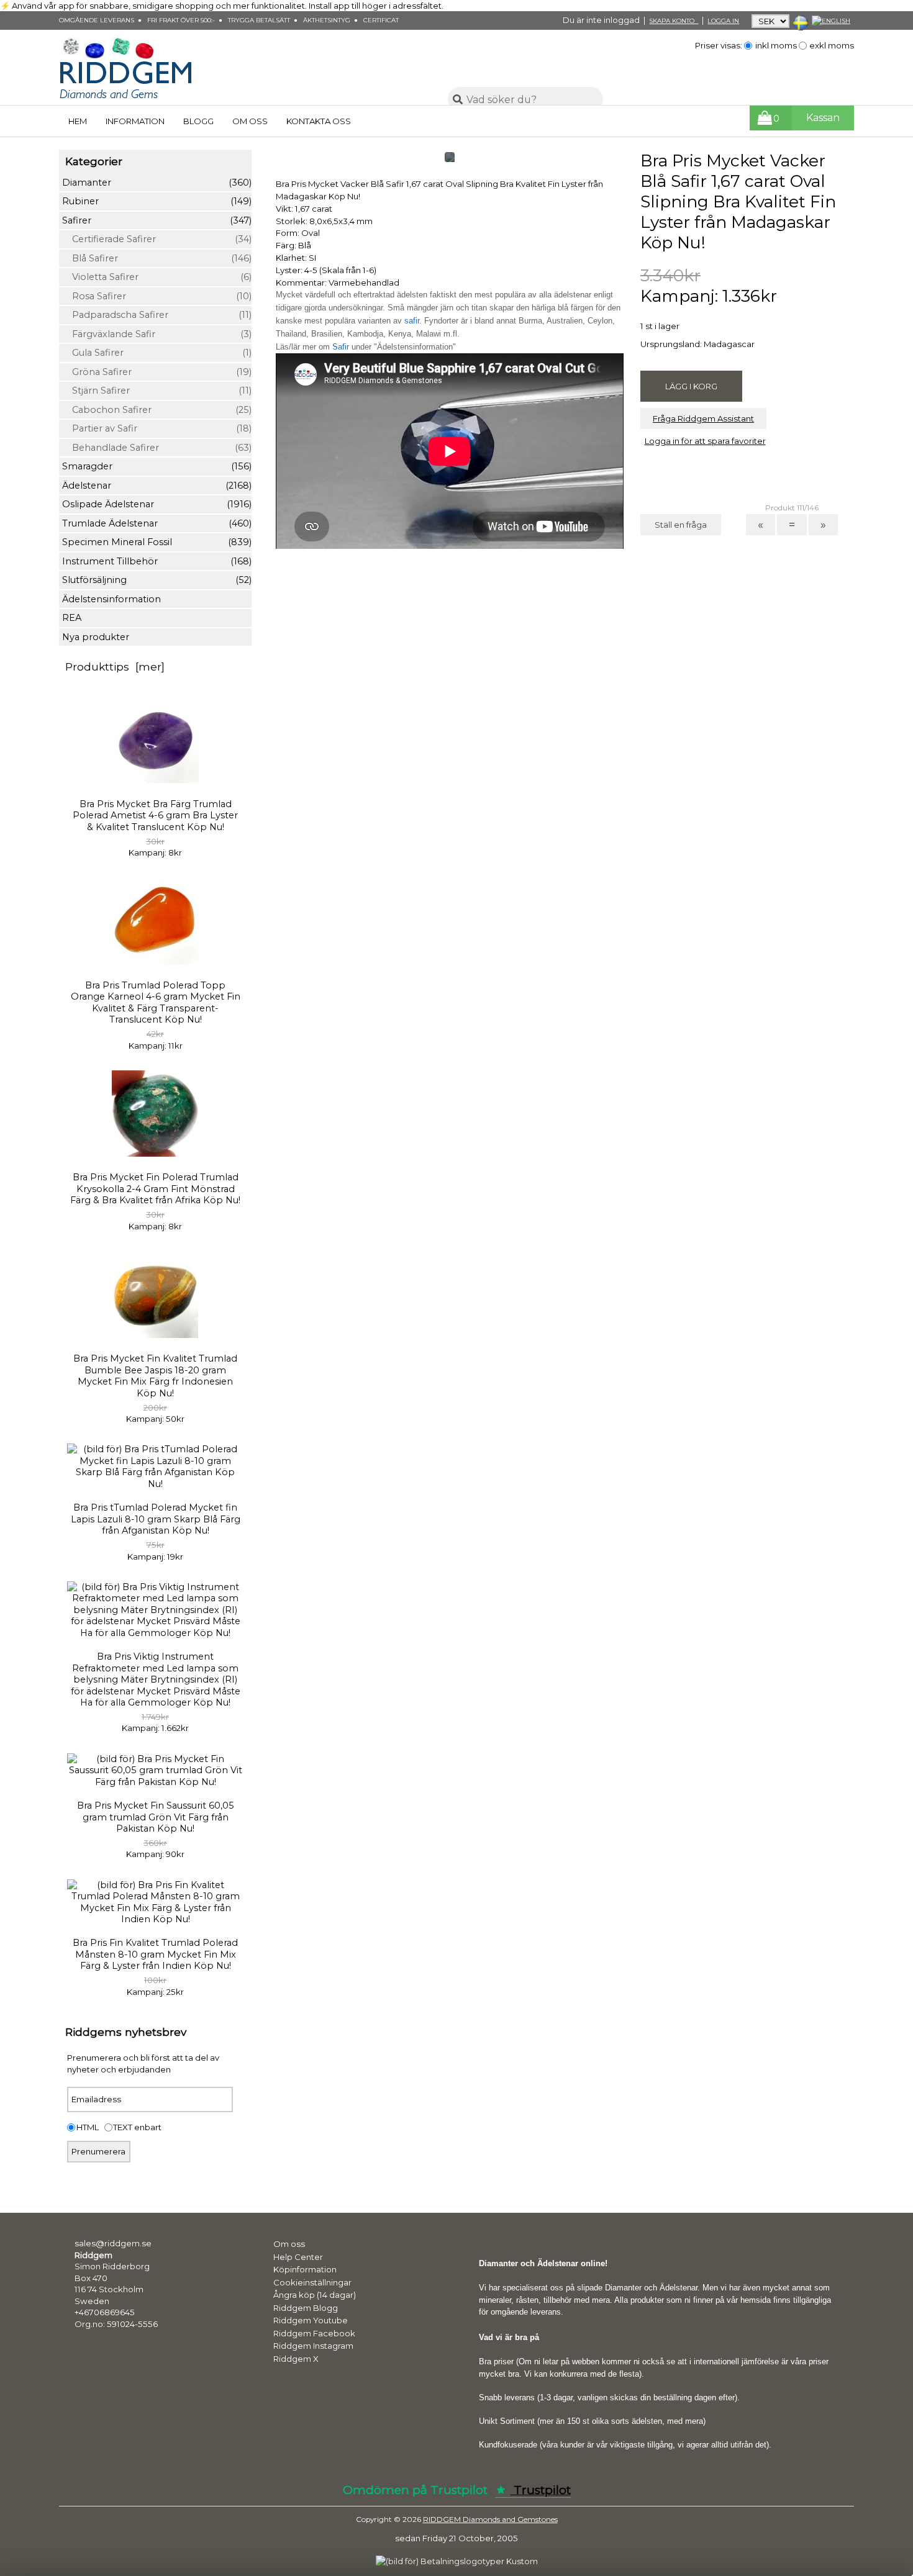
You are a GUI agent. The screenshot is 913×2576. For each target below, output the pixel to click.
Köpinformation (305, 2269)
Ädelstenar (157, 486)
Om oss (250, 121)
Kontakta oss (319, 121)
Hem (78, 121)
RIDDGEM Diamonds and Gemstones (490, 2520)
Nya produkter (96, 637)
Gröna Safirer (157, 372)
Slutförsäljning (157, 580)
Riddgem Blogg (306, 2308)
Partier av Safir (157, 428)
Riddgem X (296, 2359)
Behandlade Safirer (157, 448)
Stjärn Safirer (157, 391)
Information (135, 121)
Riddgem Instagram (313, 2346)
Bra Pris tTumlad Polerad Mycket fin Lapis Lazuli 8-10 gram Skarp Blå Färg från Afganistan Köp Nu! (156, 1519)
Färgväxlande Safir (157, 334)
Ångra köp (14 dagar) (315, 2295)
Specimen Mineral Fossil (157, 542)
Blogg (198, 121)
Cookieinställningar (312, 2282)
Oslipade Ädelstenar (157, 504)
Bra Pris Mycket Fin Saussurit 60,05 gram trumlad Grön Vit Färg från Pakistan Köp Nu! (156, 1817)
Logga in (723, 21)
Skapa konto (674, 21)
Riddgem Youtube (311, 2320)
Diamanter (157, 183)
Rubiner (157, 201)
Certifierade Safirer (157, 239)
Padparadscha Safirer (157, 315)
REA (72, 618)
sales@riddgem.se (113, 2243)
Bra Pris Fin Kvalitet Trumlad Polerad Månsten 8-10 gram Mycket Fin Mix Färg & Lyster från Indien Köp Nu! (155, 1954)
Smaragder (157, 466)
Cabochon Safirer (157, 410)
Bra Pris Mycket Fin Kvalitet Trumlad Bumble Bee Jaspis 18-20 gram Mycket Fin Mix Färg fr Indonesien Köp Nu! (155, 1376)
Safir (341, 347)
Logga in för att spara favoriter (705, 441)
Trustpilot (541, 2490)
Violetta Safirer (157, 277)
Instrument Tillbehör (157, 561)
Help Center (298, 2257)
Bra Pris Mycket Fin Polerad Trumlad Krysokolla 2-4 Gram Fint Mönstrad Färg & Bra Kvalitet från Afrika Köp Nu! (155, 1189)
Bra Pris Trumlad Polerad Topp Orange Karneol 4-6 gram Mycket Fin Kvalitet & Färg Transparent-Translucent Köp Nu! (156, 1002)
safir (412, 321)
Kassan (823, 118)
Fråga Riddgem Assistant (703, 418)
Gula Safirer (157, 353)
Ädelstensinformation (111, 599)
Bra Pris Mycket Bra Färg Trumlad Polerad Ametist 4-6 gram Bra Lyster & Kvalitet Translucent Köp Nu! (155, 816)
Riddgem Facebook (314, 2333)
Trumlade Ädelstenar (157, 523)
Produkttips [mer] (115, 667)
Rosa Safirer (157, 296)
